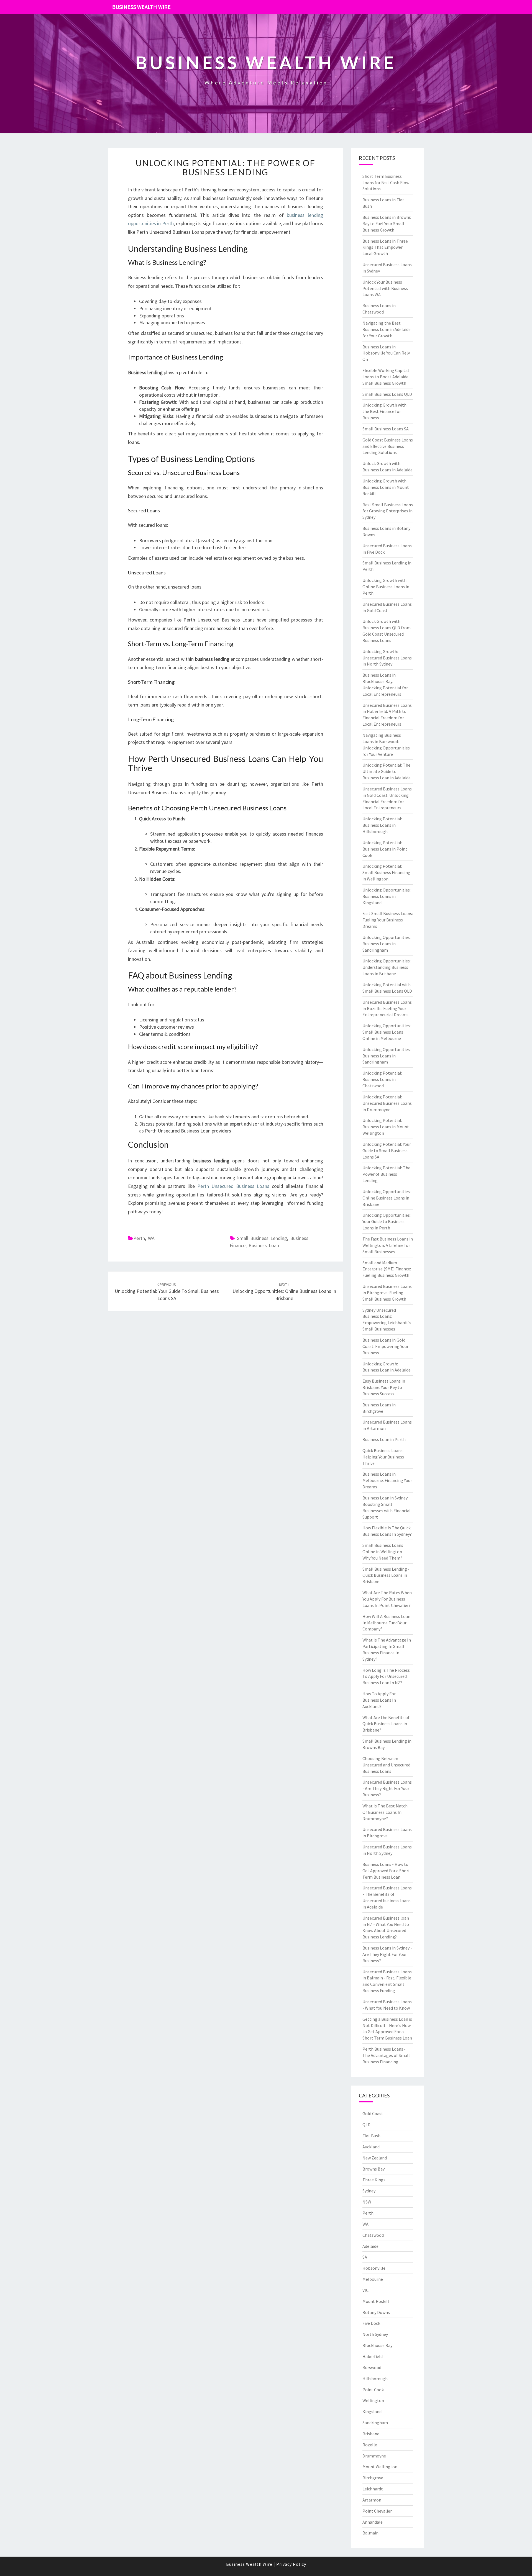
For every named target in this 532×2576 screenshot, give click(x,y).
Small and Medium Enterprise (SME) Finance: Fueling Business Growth (387, 1269)
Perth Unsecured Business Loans (233, 1186)
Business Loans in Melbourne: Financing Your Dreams (387, 1480)
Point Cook (373, 2390)
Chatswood (373, 2235)
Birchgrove (373, 2478)
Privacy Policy (291, 2564)
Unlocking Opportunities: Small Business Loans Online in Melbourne (387, 1032)
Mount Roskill (376, 2301)
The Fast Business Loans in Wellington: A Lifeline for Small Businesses (388, 1245)
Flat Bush (371, 2136)
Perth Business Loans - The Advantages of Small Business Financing (386, 2055)
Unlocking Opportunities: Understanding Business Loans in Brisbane (387, 967)
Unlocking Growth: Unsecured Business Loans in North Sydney (387, 658)
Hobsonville (374, 2268)
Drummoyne (374, 2456)
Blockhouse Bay (377, 2345)
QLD (366, 2125)
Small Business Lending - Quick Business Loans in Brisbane (386, 1575)
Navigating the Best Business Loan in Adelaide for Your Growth (387, 329)
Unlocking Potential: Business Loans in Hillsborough (382, 825)
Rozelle (370, 2445)
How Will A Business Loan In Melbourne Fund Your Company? (386, 1623)
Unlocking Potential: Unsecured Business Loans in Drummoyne (387, 1103)
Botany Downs (376, 2312)
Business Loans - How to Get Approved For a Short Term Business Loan (386, 1871)
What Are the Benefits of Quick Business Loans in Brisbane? (386, 1724)
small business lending (262, 1238)
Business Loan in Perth (384, 1439)
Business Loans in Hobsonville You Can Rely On (386, 353)
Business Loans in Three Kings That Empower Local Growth (385, 247)
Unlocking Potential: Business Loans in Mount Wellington (386, 1127)
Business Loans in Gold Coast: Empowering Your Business (385, 1346)
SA (365, 2257)
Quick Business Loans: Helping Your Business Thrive (383, 1457)
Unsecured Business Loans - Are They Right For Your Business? (387, 1788)
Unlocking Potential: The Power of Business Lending (226, 167)
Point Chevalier (377, 2511)
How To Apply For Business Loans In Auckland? (379, 1700)
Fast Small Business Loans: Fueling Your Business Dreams (388, 920)
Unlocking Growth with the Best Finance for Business (384, 411)
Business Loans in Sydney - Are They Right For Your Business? (387, 1954)
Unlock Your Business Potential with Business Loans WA (385, 288)
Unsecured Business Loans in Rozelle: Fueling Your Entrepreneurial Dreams (387, 1008)
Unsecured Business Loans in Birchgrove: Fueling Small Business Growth (387, 1293)
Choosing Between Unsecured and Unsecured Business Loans (386, 1765)
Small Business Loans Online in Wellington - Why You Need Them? (383, 1552)
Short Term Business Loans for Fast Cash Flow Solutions (386, 183)
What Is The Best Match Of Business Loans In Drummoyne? (385, 1812)
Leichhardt (373, 2489)
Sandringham (375, 2423)
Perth (139, 1238)
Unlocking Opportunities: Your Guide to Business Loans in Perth (387, 1221)
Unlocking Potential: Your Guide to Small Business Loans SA (167, 1292)
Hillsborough (375, 2379)
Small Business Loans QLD (387, 394)
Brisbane (371, 2434)
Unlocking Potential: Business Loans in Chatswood (382, 1079)
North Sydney (375, 2334)
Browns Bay (374, 2169)
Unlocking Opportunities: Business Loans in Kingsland (387, 896)
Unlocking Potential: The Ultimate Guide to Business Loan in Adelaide (387, 771)
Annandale (373, 2522)
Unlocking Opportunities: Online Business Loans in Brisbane (284, 1292)
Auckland (371, 2147)
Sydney (369, 2191)
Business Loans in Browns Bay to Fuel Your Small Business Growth (387, 224)
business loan (264, 1245)
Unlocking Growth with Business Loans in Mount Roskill (386, 487)
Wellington (373, 2400)
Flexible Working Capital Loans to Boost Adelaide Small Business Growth (386, 377)
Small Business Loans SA (386, 429)
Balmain (370, 2533)
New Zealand (375, 2158)
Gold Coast (373, 2113)
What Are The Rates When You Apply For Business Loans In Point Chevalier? (387, 1599)
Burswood (372, 2367)
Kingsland (372, 2411)
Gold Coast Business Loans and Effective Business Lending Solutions (388, 446)
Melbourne (373, 2279)
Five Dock (371, 2323)
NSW (367, 2202)
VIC (365, 2290)
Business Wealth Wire (141, 7)
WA (151, 1238)
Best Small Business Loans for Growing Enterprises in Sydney (388, 511)
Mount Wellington (380, 2467)
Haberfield (373, 2356)
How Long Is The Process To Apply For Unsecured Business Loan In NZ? (386, 1676)
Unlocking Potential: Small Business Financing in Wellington (386, 872)
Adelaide (370, 2246)
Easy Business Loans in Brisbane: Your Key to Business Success (384, 1387)
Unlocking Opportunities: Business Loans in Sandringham (387, 944)
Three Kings (374, 2180)
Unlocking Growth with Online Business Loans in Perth (386, 587)
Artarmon (372, 2500)
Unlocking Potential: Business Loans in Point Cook (385, 849)
